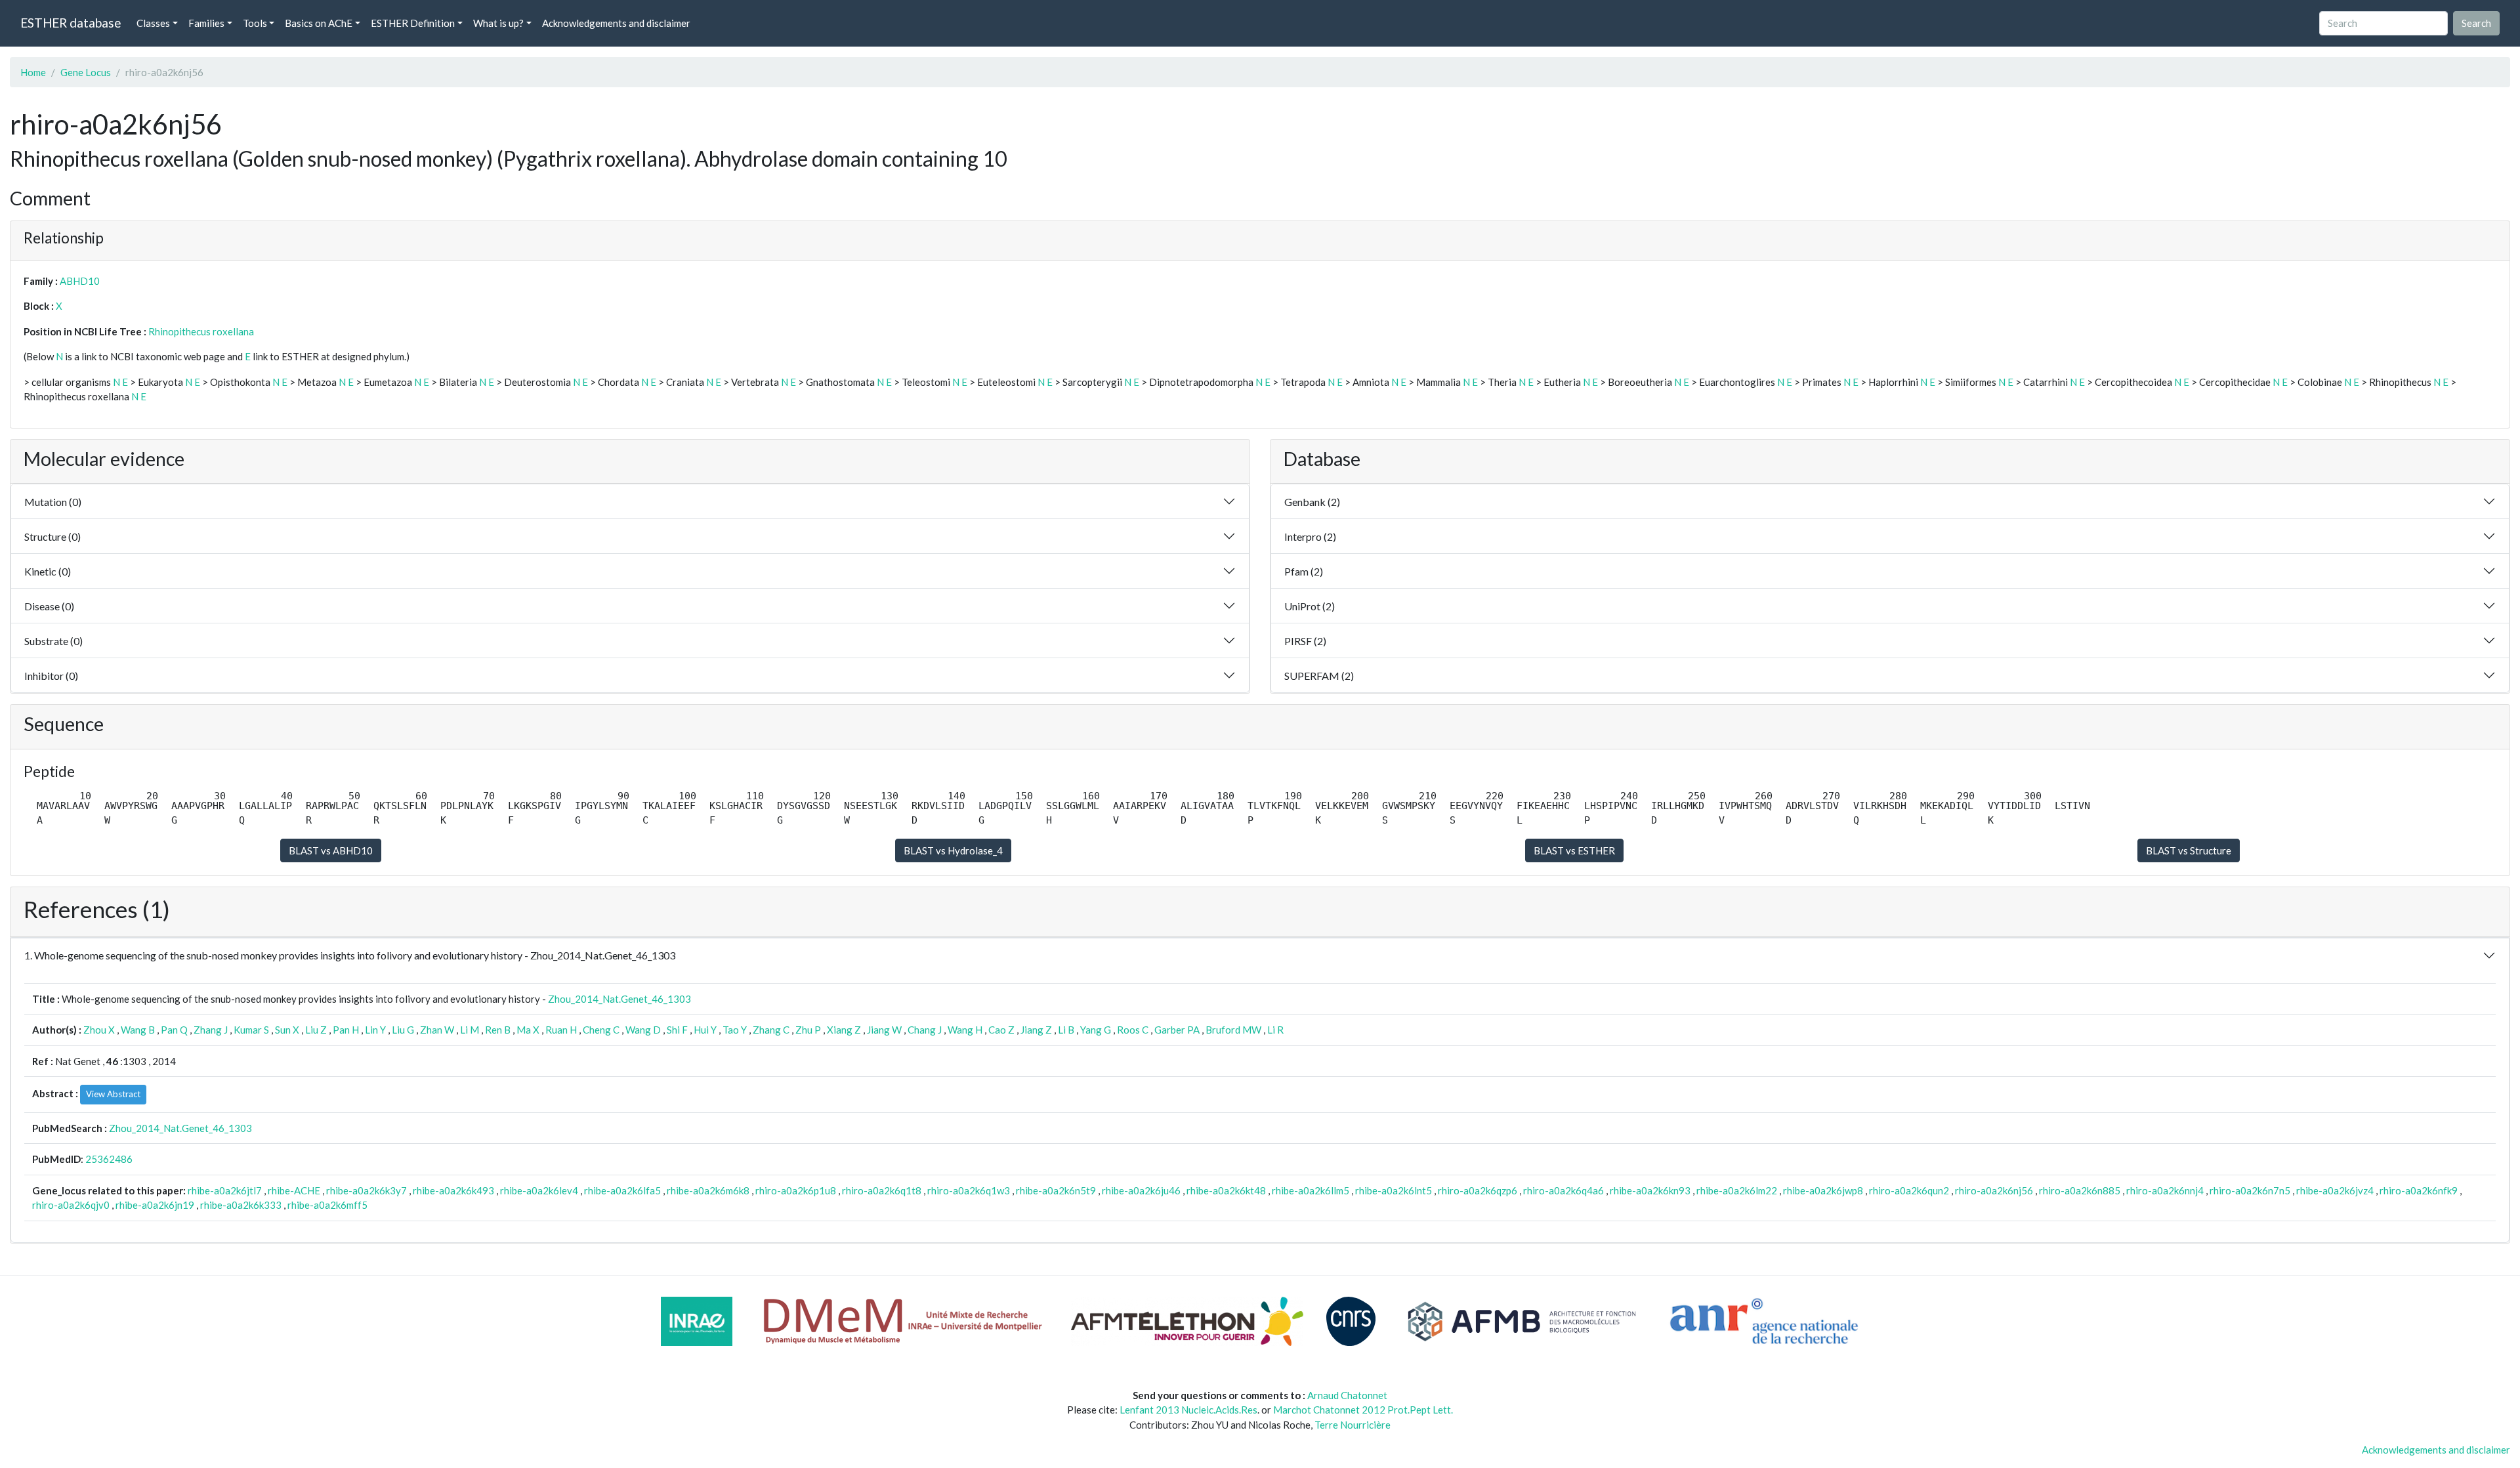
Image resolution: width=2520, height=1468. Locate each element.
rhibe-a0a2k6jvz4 (2335, 1190)
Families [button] (206, 23)
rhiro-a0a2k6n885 (2080, 1190)
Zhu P (808, 1030)
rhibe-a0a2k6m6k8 (708, 1190)
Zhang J (211, 1030)
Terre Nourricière (1353, 1425)
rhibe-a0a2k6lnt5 (1394, 1190)
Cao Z (1001, 1030)
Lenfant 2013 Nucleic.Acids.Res (1188, 1410)
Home (33, 72)
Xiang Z (844, 1030)
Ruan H (561, 1030)
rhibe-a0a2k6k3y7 (367, 1190)
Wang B (138, 1030)
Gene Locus (86, 72)
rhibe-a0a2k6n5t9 (1056, 1190)
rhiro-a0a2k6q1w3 (969, 1190)
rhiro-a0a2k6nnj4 (2165, 1190)
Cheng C (601, 1030)
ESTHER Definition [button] (413, 23)
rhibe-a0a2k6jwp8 (1823, 1190)
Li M (470, 1030)
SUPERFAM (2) (1319, 676)
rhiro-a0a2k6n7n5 (2250, 1190)
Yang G (1096, 1030)
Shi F (677, 1030)
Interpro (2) (1310, 536)
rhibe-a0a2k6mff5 (327, 1205)
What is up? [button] (498, 23)
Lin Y (375, 1030)
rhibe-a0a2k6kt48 (1226, 1190)
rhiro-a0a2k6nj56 (1994, 1190)
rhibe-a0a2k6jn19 (155, 1205)
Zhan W (437, 1030)
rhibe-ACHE (294, 1190)
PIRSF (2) (1305, 641)
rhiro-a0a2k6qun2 (1909, 1190)
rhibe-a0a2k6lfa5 (622, 1190)
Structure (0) (52, 536)
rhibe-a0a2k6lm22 (1737, 1190)
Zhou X (99, 1030)
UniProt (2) (1310, 606)
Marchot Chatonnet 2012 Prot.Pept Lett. (1363, 1410)
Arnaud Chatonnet (1347, 1395)
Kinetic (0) (48, 571)
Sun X (287, 1030)
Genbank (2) (1312, 502)
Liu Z (316, 1030)
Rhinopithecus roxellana (201, 331)
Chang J (925, 1030)
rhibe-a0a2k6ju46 (1141, 1190)
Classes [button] (153, 23)
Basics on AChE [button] (319, 23)
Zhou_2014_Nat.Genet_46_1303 (619, 999)
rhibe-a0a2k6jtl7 (225, 1190)
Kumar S (251, 1030)
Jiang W (884, 1030)
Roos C (1133, 1030)
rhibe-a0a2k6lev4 (539, 1190)
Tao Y (735, 1030)
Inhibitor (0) (51, 676)
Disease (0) (49, 606)
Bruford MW (1233, 1030)
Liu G (403, 1030)
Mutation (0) (53, 502)
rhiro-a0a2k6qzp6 (1478, 1190)
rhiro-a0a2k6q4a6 (1564, 1190)
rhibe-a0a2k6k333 (241, 1205)
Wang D (643, 1030)
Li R (1275, 1030)
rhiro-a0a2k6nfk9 (2419, 1190)
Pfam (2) (1304, 571)
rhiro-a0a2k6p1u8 (796, 1190)
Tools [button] (255, 23)
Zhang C (771, 1030)
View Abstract (113, 1094)
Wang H (965, 1030)
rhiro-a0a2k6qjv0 (71, 1205)
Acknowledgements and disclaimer (616, 23)
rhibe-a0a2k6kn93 (1650, 1190)
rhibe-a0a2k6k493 (453, 1190)
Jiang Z (1036, 1030)
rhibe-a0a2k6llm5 (1311, 1190)
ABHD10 (80, 281)
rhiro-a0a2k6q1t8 (882, 1190)
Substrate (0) (53, 641)
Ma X (528, 1030)
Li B (1066, 1030)
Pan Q (174, 1030)
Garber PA (1177, 1030)
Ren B (498, 1030)
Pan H (346, 1030)
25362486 (109, 1159)
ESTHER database (71, 23)
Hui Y (705, 1030)
